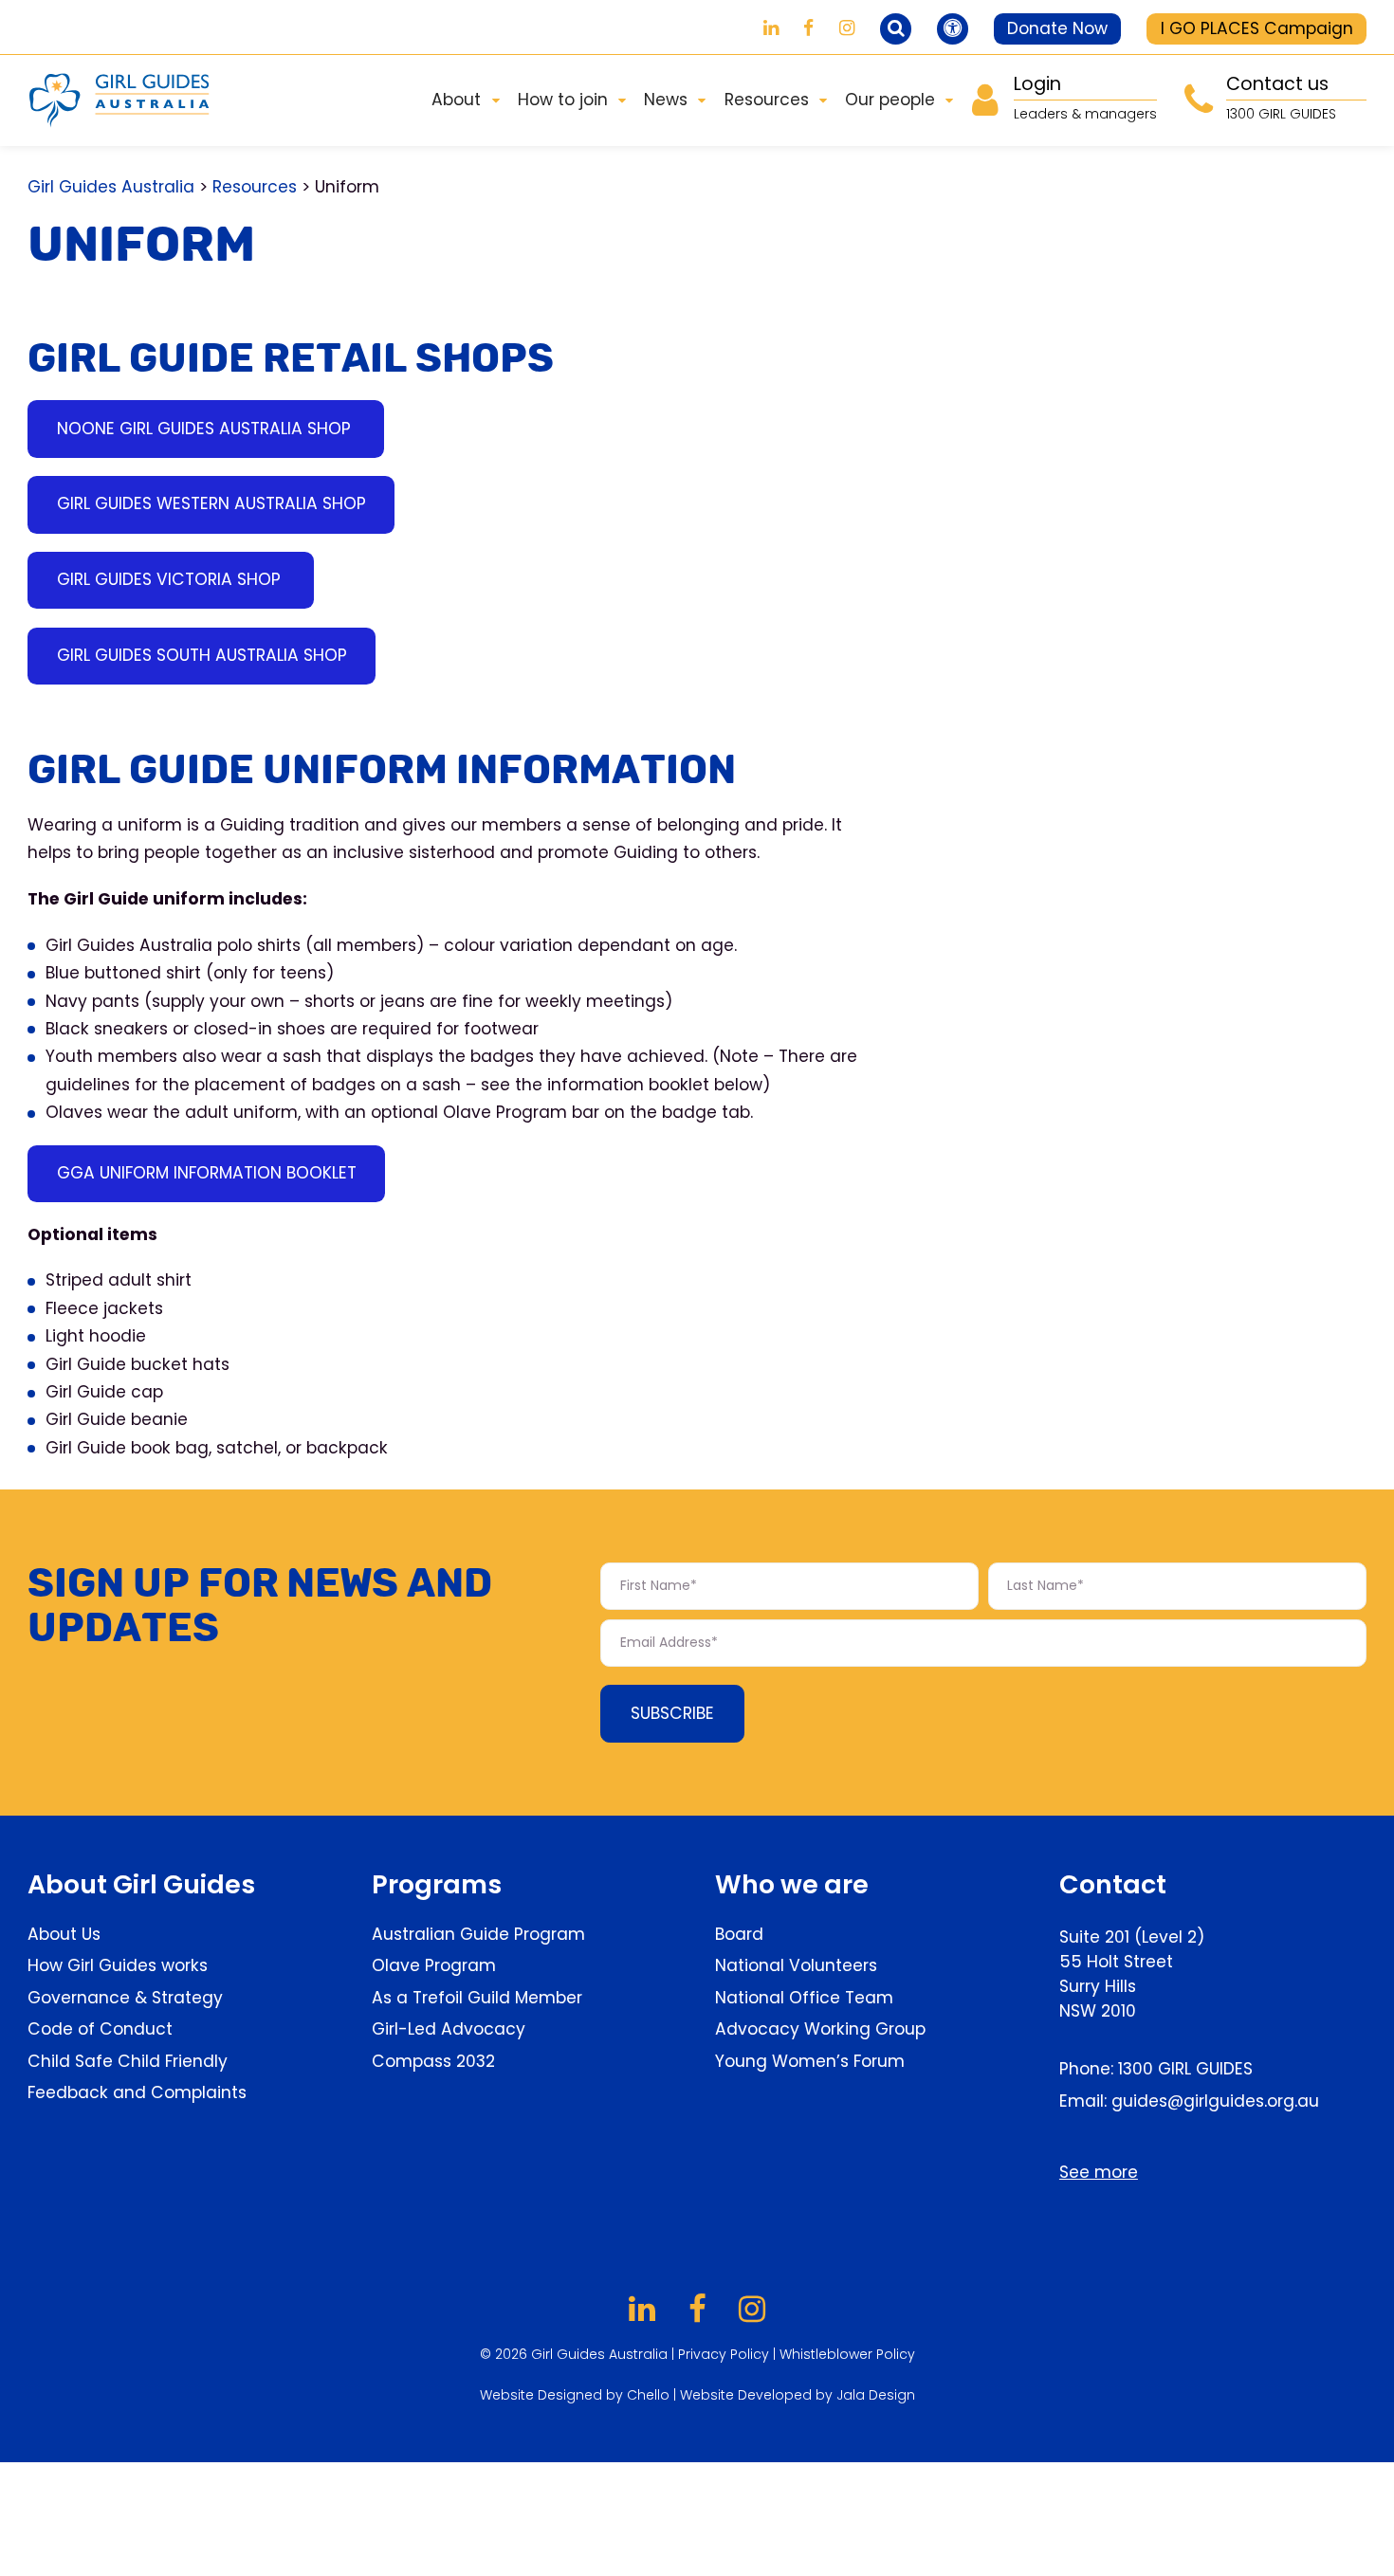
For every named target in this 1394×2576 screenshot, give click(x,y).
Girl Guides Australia (111, 187)
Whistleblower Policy (847, 2354)
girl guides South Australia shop (202, 655)
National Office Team (804, 1998)
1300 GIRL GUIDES (1185, 2069)
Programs (437, 1884)
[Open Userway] (953, 29)
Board (739, 1934)
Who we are (792, 1884)
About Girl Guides (141, 1884)
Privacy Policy (724, 2354)
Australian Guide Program (478, 1934)
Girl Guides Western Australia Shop (211, 503)
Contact (1113, 1884)
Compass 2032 (433, 2061)
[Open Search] (896, 29)
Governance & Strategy (125, 1998)
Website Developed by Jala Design (798, 2395)
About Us (64, 1934)
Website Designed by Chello (577, 2395)
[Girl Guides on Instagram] (847, 28)
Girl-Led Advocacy (449, 2029)
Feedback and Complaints (137, 2092)
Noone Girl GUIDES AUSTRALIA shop (206, 429)
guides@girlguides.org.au (1215, 2101)
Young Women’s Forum (810, 2061)
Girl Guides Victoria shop (171, 579)
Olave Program (434, 1965)
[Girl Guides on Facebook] (808, 28)
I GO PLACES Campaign (1257, 28)
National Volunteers (796, 1965)
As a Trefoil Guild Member (477, 1998)
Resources (255, 187)
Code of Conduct (100, 2029)
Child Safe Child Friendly (128, 2061)
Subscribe (672, 1713)
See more (1099, 2172)
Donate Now (1057, 28)
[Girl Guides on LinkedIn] (771, 28)
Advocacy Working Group (820, 2029)
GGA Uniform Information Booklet (207, 1173)
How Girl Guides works (118, 1965)
